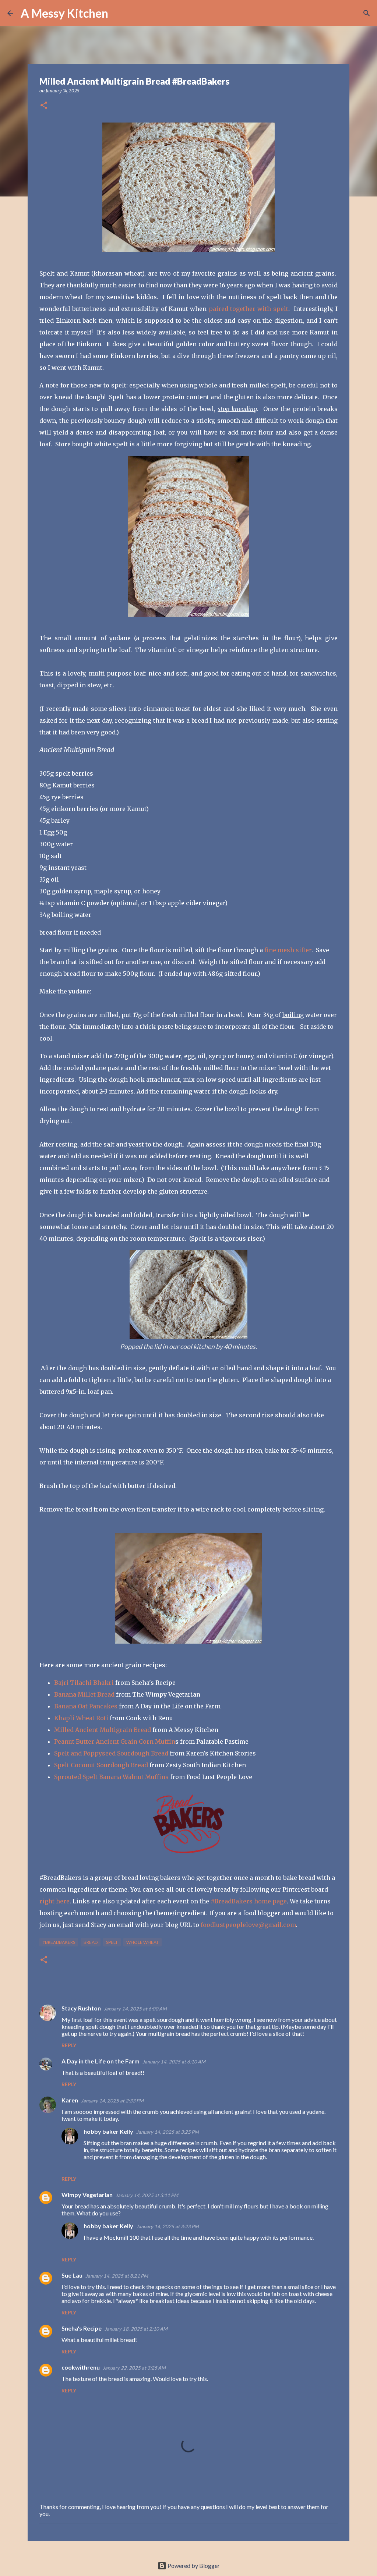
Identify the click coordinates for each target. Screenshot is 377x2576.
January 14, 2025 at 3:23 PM (168, 2226)
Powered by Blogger (193, 2566)
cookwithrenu (81, 2367)
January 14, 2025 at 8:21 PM (117, 2276)
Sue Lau (72, 2275)
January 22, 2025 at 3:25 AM (134, 2368)
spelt (112, 1942)
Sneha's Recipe (82, 2328)
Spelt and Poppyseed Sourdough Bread (111, 1753)
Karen (70, 2100)
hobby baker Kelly (108, 2131)
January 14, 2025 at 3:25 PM (168, 2132)
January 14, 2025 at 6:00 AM (135, 2009)
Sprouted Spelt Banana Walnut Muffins (111, 1777)
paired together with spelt (249, 309)
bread (91, 1942)
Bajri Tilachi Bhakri (84, 1683)
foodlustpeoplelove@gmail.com (248, 1925)
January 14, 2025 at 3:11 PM (147, 2195)
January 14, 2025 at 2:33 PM (112, 2101)
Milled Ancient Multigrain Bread (103, 1730)
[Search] (119, 13)
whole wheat (142, 1942)
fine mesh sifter (288, 950)
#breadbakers (59, 1942)
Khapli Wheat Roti (81, 1718)
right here (54, 1901)
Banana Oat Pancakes (86, 1706)
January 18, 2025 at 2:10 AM (136, 2329)
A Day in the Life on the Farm (101, 2061)
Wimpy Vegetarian (87, 2195)
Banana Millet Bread (84, 1694)
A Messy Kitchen (64, 13)
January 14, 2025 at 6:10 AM (174, 2062)
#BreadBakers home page (249, 1901)
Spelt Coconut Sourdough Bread (101, 1765)
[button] (44, 106)
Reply (69, 2045)
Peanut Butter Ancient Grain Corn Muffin (115, 1741)
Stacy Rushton (81, 2008)
